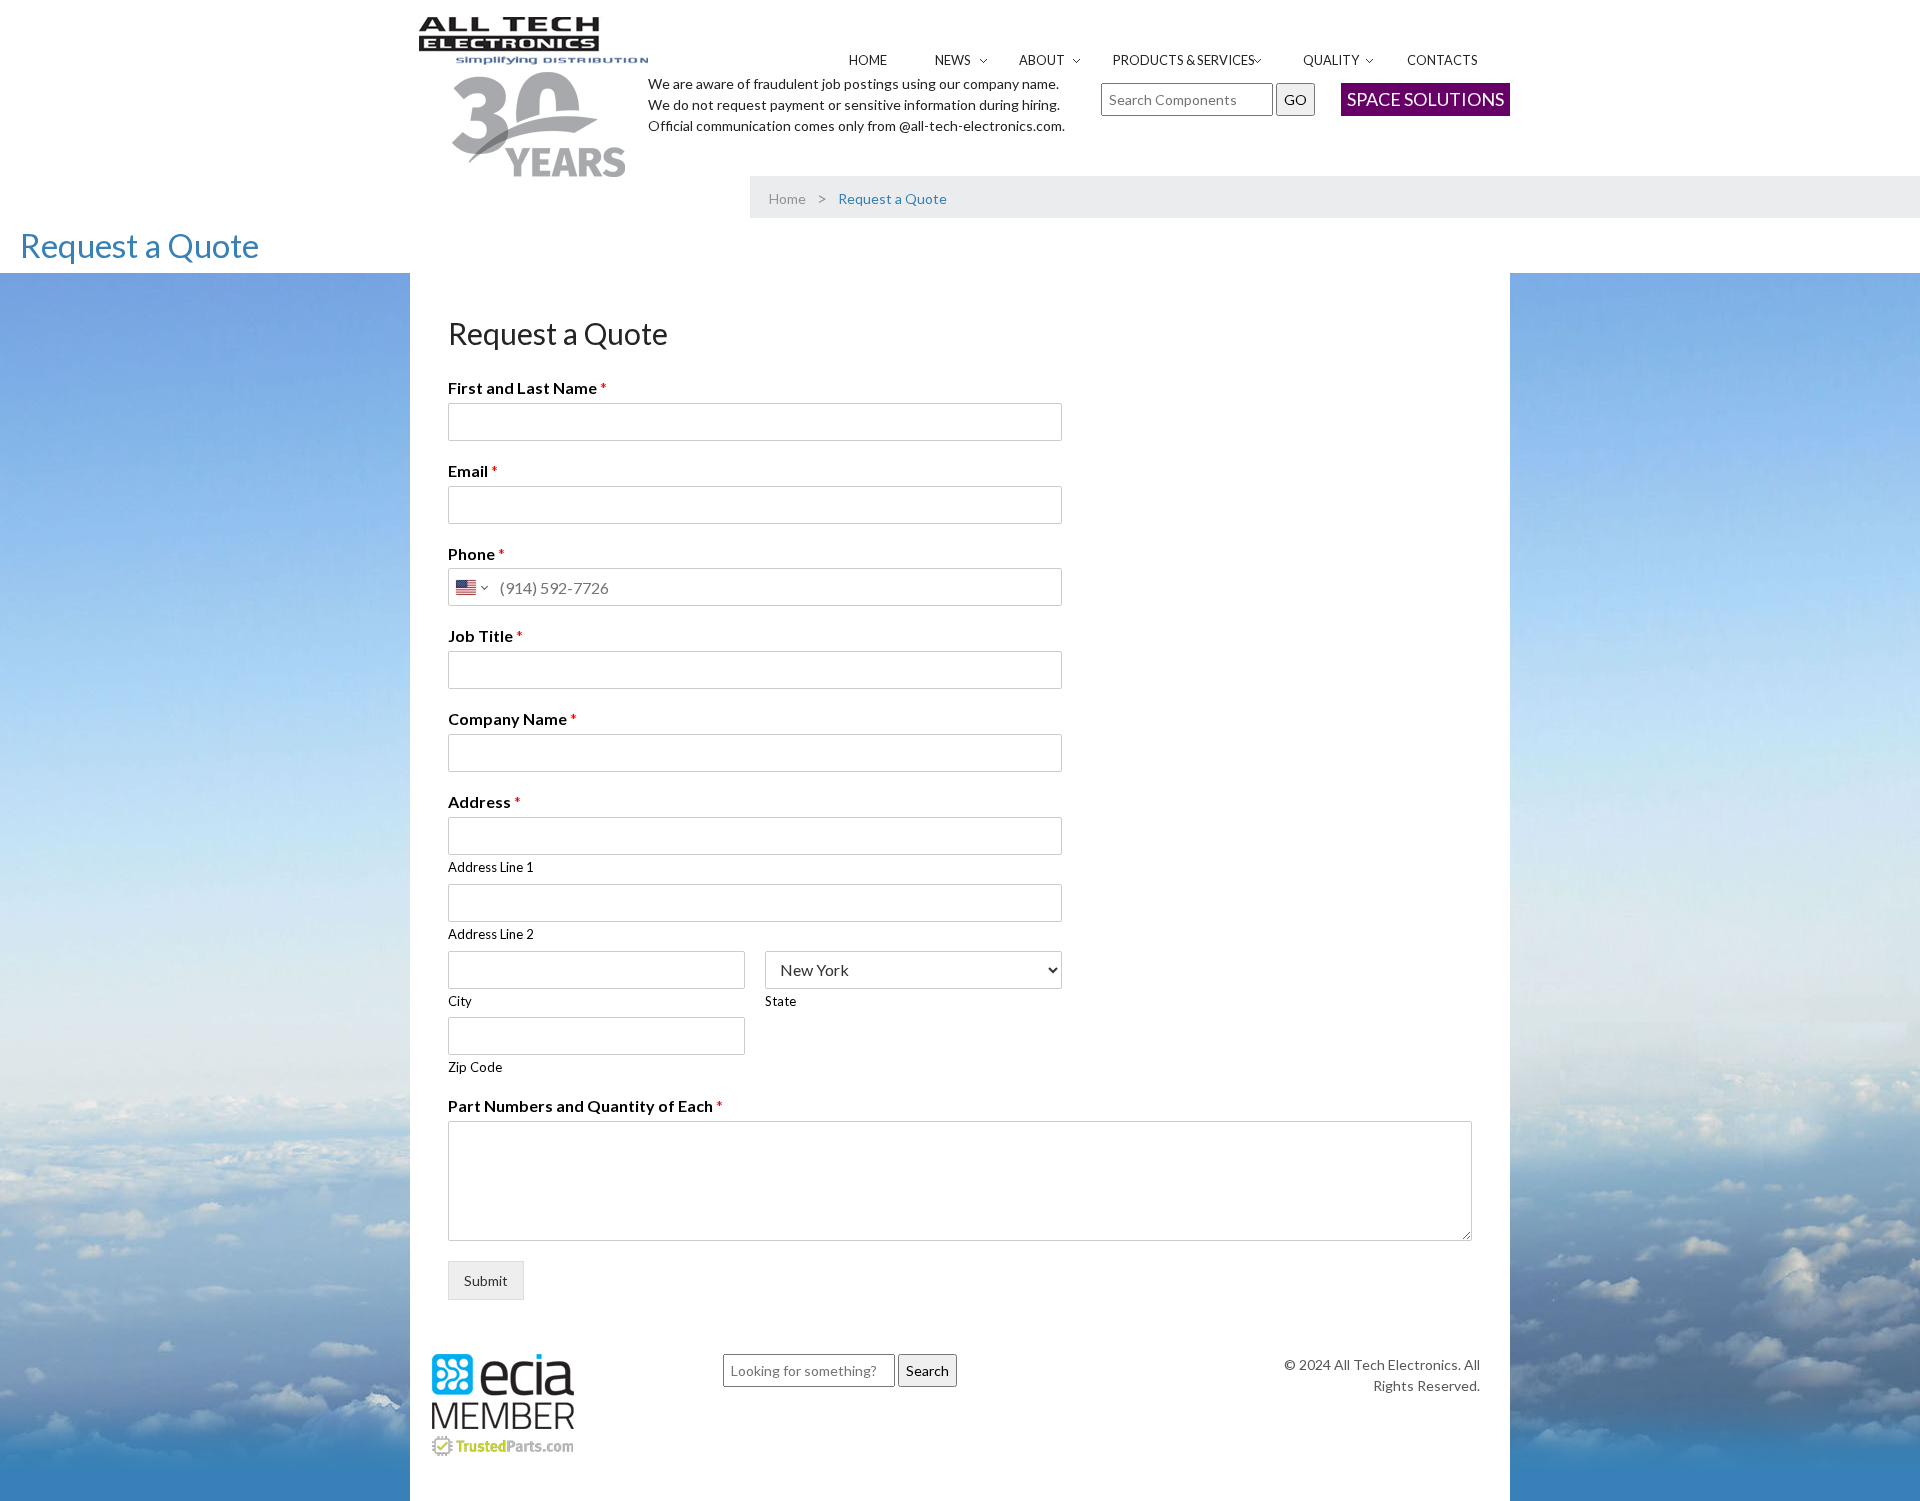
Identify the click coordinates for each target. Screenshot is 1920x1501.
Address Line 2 (491, 934)
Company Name (512, 718)
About (1042, 60)
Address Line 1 (491, 867)
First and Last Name (527, 387)
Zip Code (475, 1067)
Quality (1331, 60)
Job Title (485, 635)
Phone (476, 553)
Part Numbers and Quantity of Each (585, 1105)
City (460, 1001)
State (780, 1001)
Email (473, 470)
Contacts (1442, 60)
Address (484, 801)
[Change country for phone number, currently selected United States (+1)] (470, 587)
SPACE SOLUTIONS (1425, 99)
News (953, 60)
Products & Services (1184, 60)
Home (868, 60)
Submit (486, 1280)
